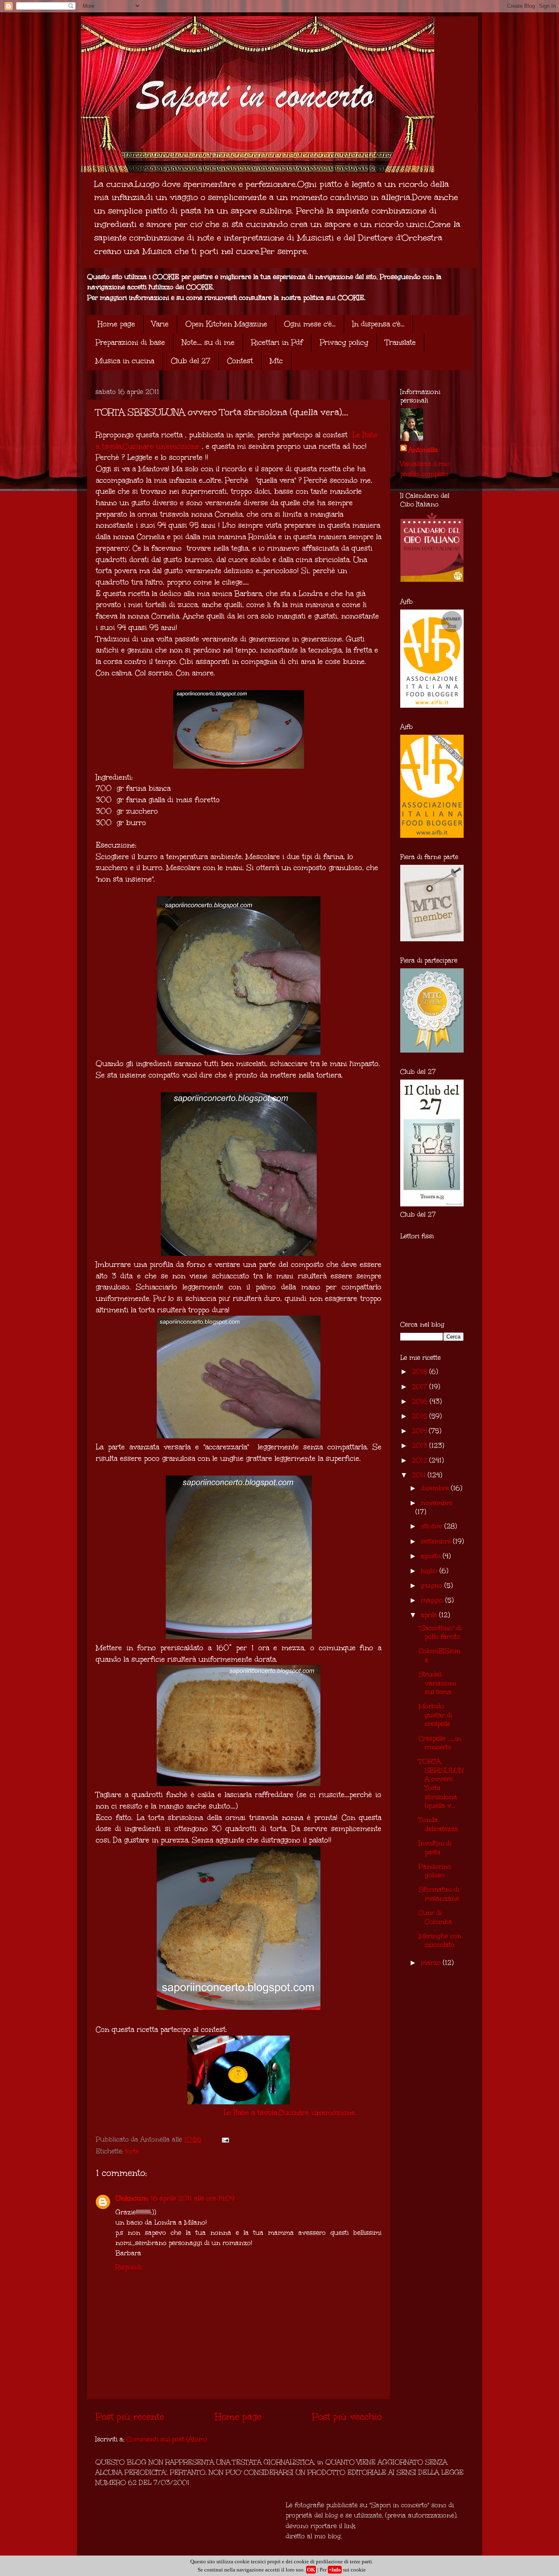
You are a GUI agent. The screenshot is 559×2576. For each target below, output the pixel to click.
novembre (437, 1503)
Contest (240, 361)
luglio (430, 1571)
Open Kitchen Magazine (226, 324)
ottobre (433, 1526)
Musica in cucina (125, 361)
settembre (437, 1541)
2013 (420, 1445)
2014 (420, 1431)
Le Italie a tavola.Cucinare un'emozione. (290, 2113)
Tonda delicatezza (438, 1824)
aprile (430, 1615)
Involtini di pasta (435, 1848)
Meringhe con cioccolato (440, 1940)
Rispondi (128, 2267)
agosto (432, 1556)
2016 (421, 1401)
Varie (160, 324)
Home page (116, 324)
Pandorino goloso (435, 1871)
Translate (400, 342)
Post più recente (130, 2416)
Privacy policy (344, 342)
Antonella (423, 450)
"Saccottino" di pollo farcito (440, 1632)
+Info (335, 2570)
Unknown (132, 2198)
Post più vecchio (347, 2416)
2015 (420, 1416)
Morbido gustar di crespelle (435, 1715)
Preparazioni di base (130, 342)
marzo (432, 1963)
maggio (433, 1600)
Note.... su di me (208, 342)
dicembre (436, 1488)
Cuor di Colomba (435, 1917)
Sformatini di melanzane (439, 1894)
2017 (420, 1387)
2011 (420, 1475)
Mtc (276, 361)
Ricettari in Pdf (277, 342)
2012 (420, 1460)
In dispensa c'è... (378, 324)
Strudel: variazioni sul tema (437, 1683)
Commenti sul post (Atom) (167, 2439)
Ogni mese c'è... (310, 324)
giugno (433, 1585)
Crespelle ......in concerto (440, 1743)
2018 (420, 1371)
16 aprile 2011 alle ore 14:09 (193, 2198)
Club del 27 (191, 361)
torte (132, 2151)
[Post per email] (225, 2139)
